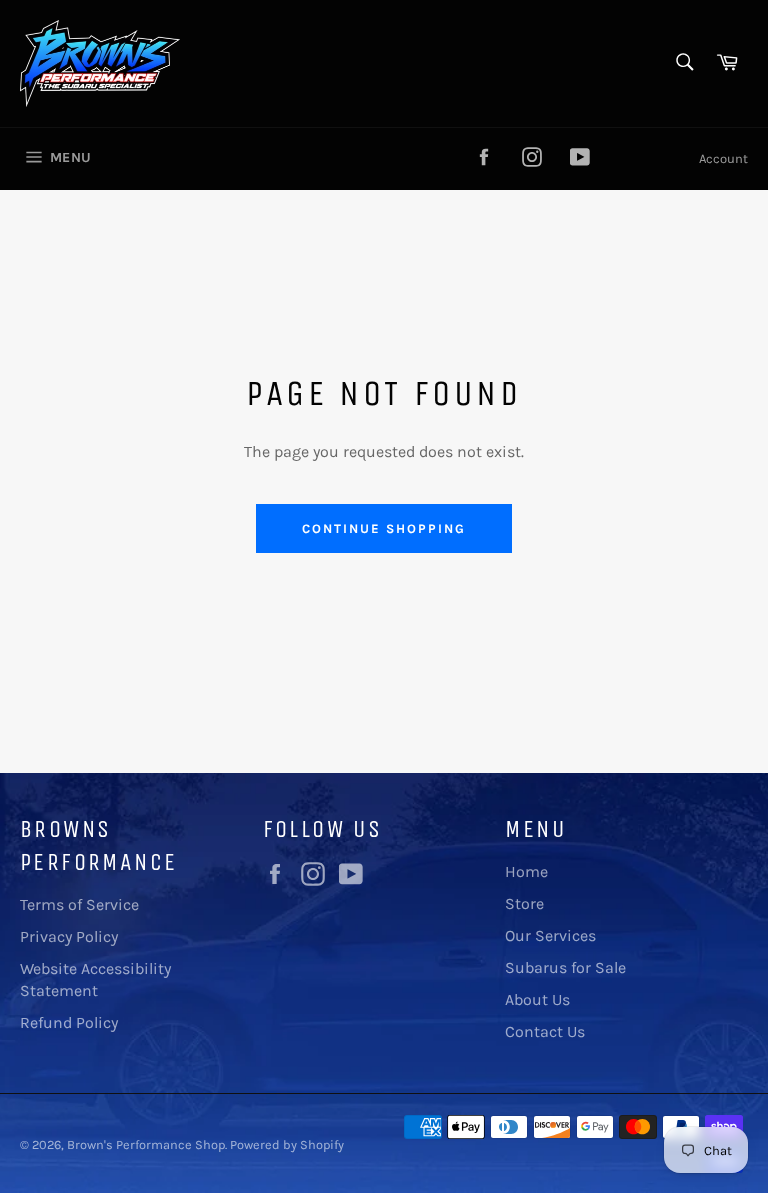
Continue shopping (383, 528)
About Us (537, 999)
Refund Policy (69, 1022)
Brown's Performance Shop (146, 1144)
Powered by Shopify (287, 1144)
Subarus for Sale (565, 967)
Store (524, 903)
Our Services (550, 935)
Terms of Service (79, 904)
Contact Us (545, 1031)
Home (526, 871)
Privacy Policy (69, 936)
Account (723, 158)
